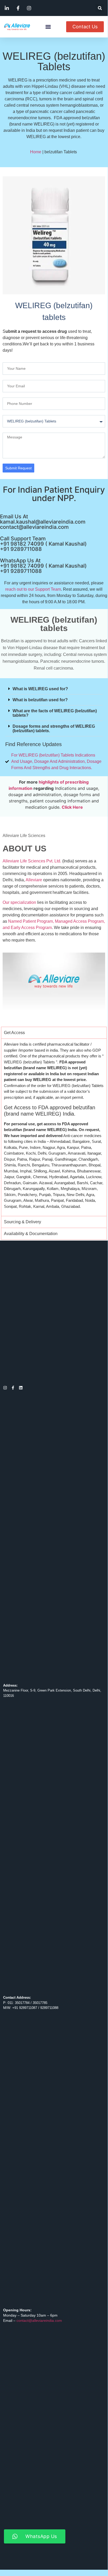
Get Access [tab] (14, 1033)
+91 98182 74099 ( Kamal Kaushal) (43, 544)
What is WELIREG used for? (40, 689)
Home (36, 152)
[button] (100, 8)
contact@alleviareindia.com (34, 527)
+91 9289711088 (21, 549)
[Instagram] (5, 1388)
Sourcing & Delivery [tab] (22, 1222)
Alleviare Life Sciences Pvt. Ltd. (32, 861)
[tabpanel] (54, 1127)
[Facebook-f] (13, 1388)
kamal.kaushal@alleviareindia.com (43, 522)
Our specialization (19, 902)
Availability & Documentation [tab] (31, 1234)
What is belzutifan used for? (40, 700)
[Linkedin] (21, 1388)
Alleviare (34, 880)
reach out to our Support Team (33, 589)
